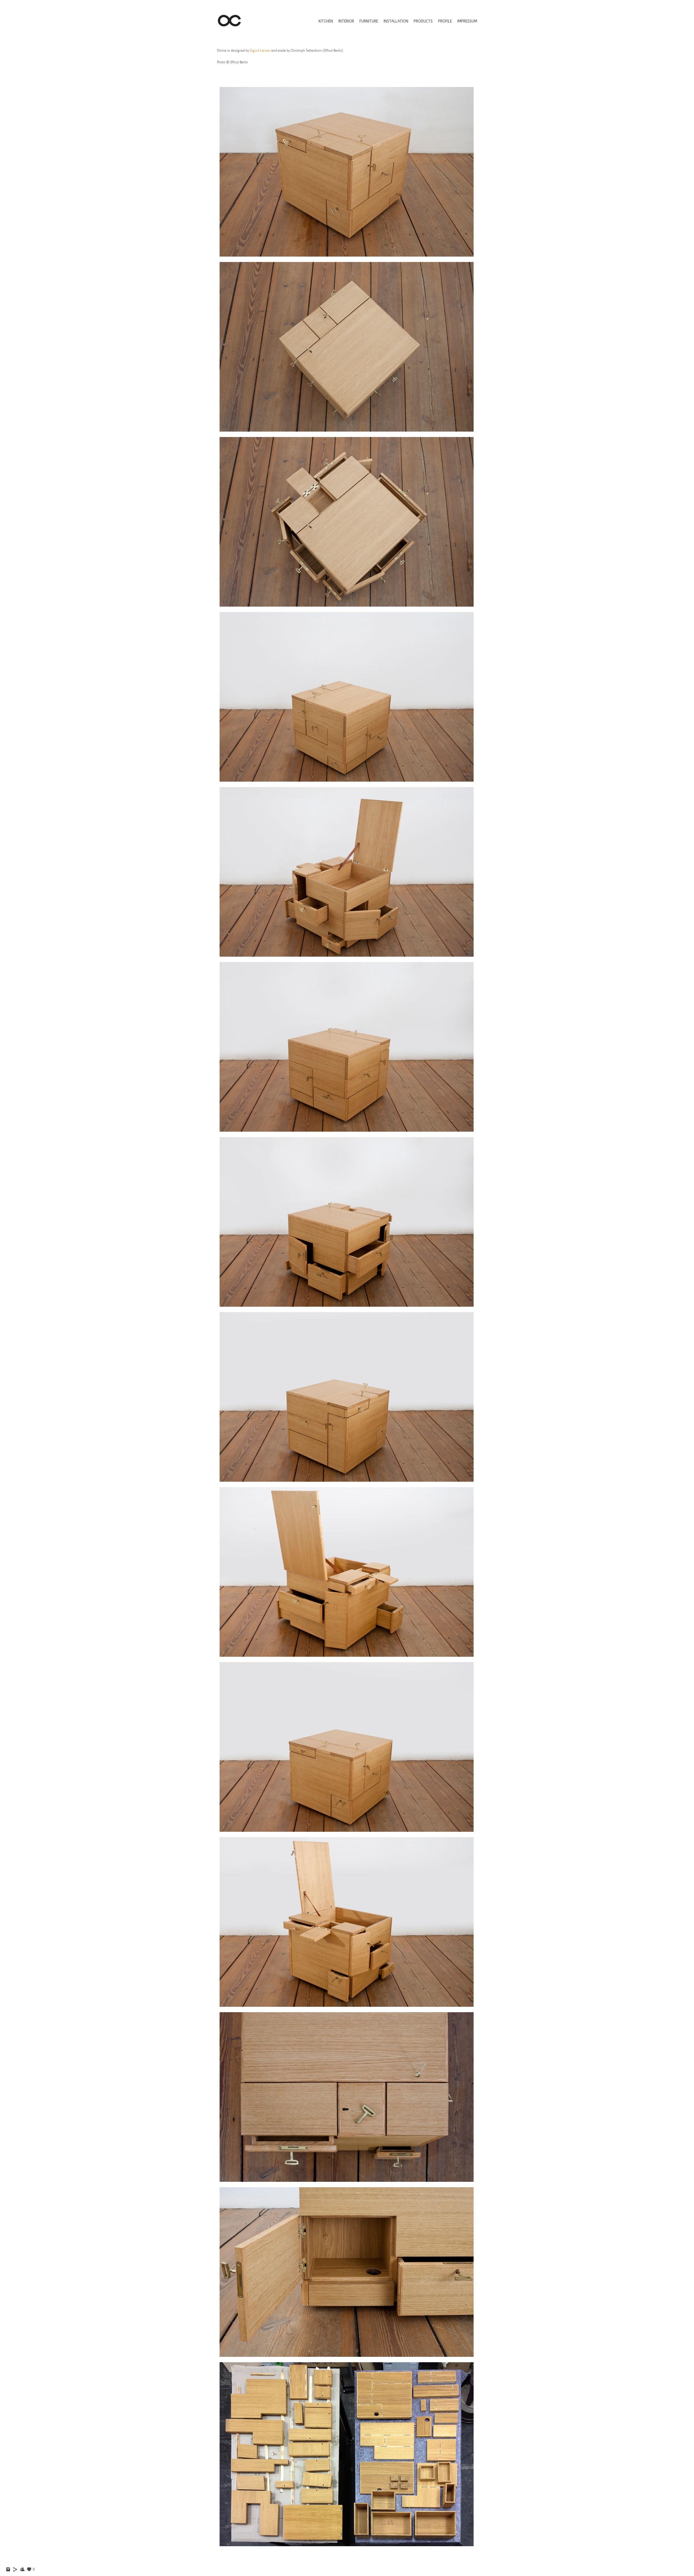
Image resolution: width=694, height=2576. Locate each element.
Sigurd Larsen (260, 51)
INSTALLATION (396, 21)
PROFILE (445, 21)
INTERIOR (346, 21)
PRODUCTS (423, 21)
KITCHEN (326, 21)
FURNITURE (369, 21)
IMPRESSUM (467, 21)
